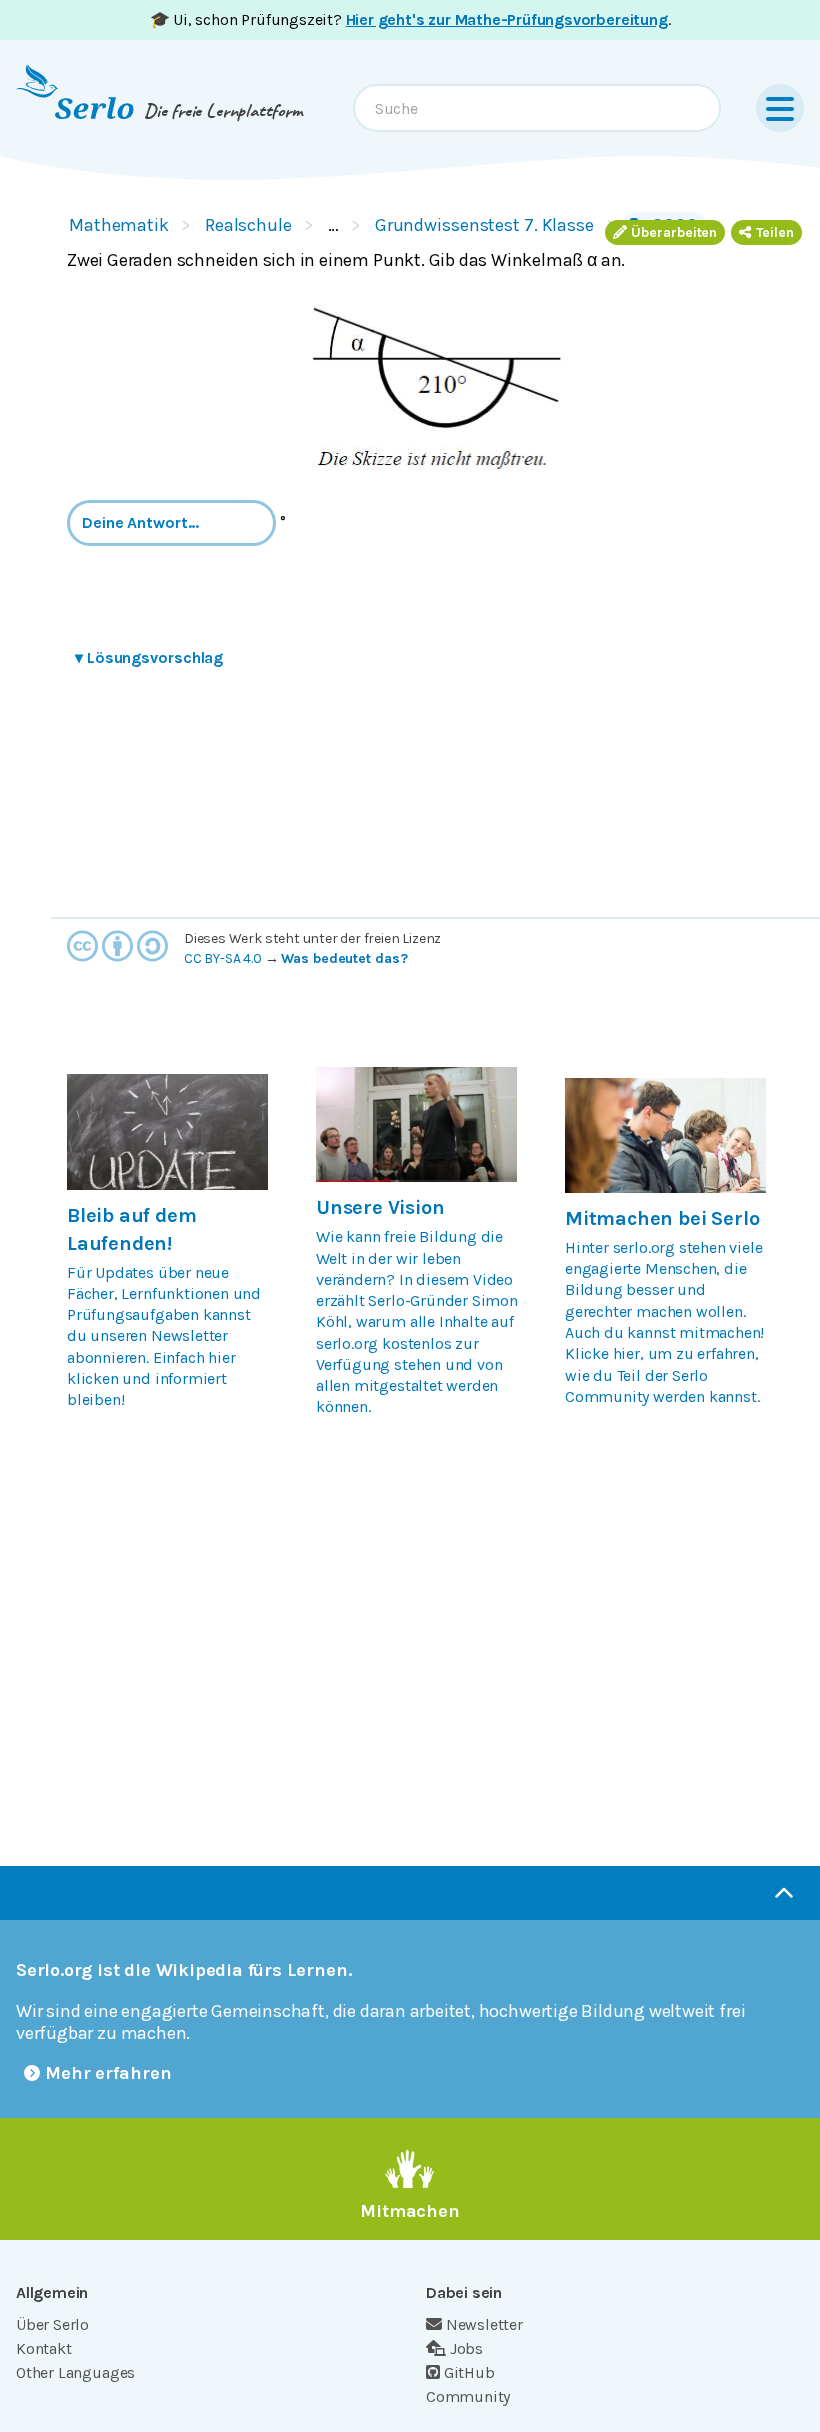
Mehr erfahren (108, 2073)
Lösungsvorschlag (149, 657)
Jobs (466, 2348)
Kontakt (44, 2348)
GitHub (469, 2372)
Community (468, 2396)
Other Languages (75, 2372)
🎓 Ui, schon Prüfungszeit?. (410, 19)
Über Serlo (52, 2324)
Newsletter (484, 2324)
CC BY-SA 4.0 (223, 958)
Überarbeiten (674, 232)
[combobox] (537, 108)
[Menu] (780, 108)
